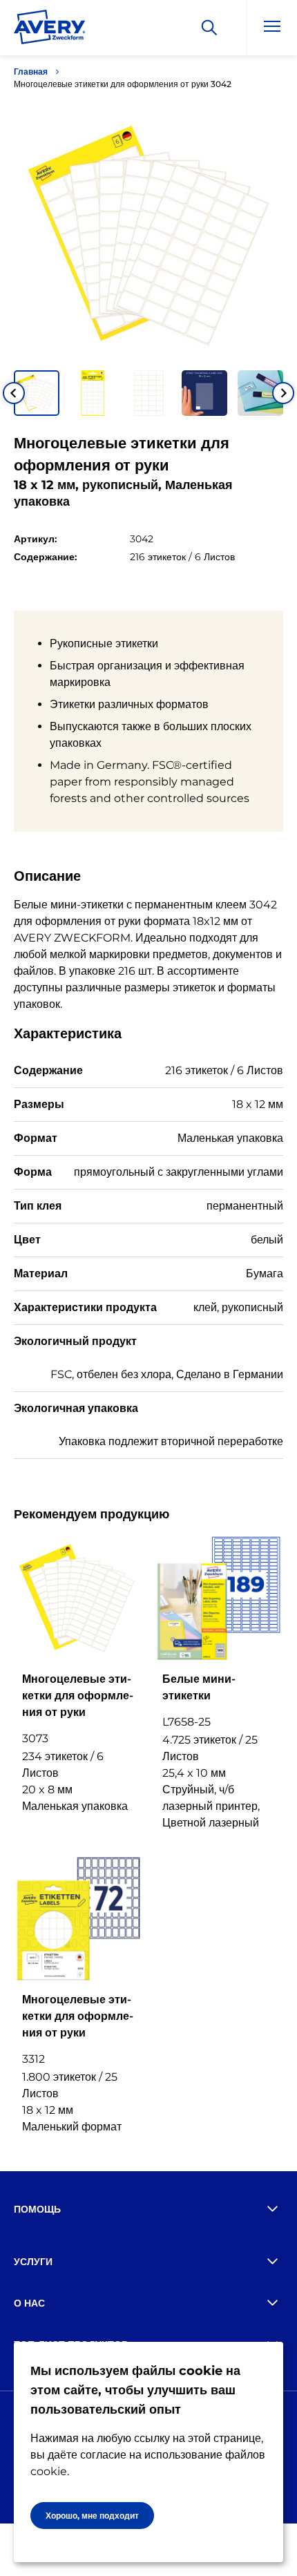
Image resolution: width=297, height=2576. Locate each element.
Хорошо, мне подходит (92, 2516)
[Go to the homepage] (50, 30)
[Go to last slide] (14, 393)
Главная (31, 71)
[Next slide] (283, 393)
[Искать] (209, 28)
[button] (37, 393)
